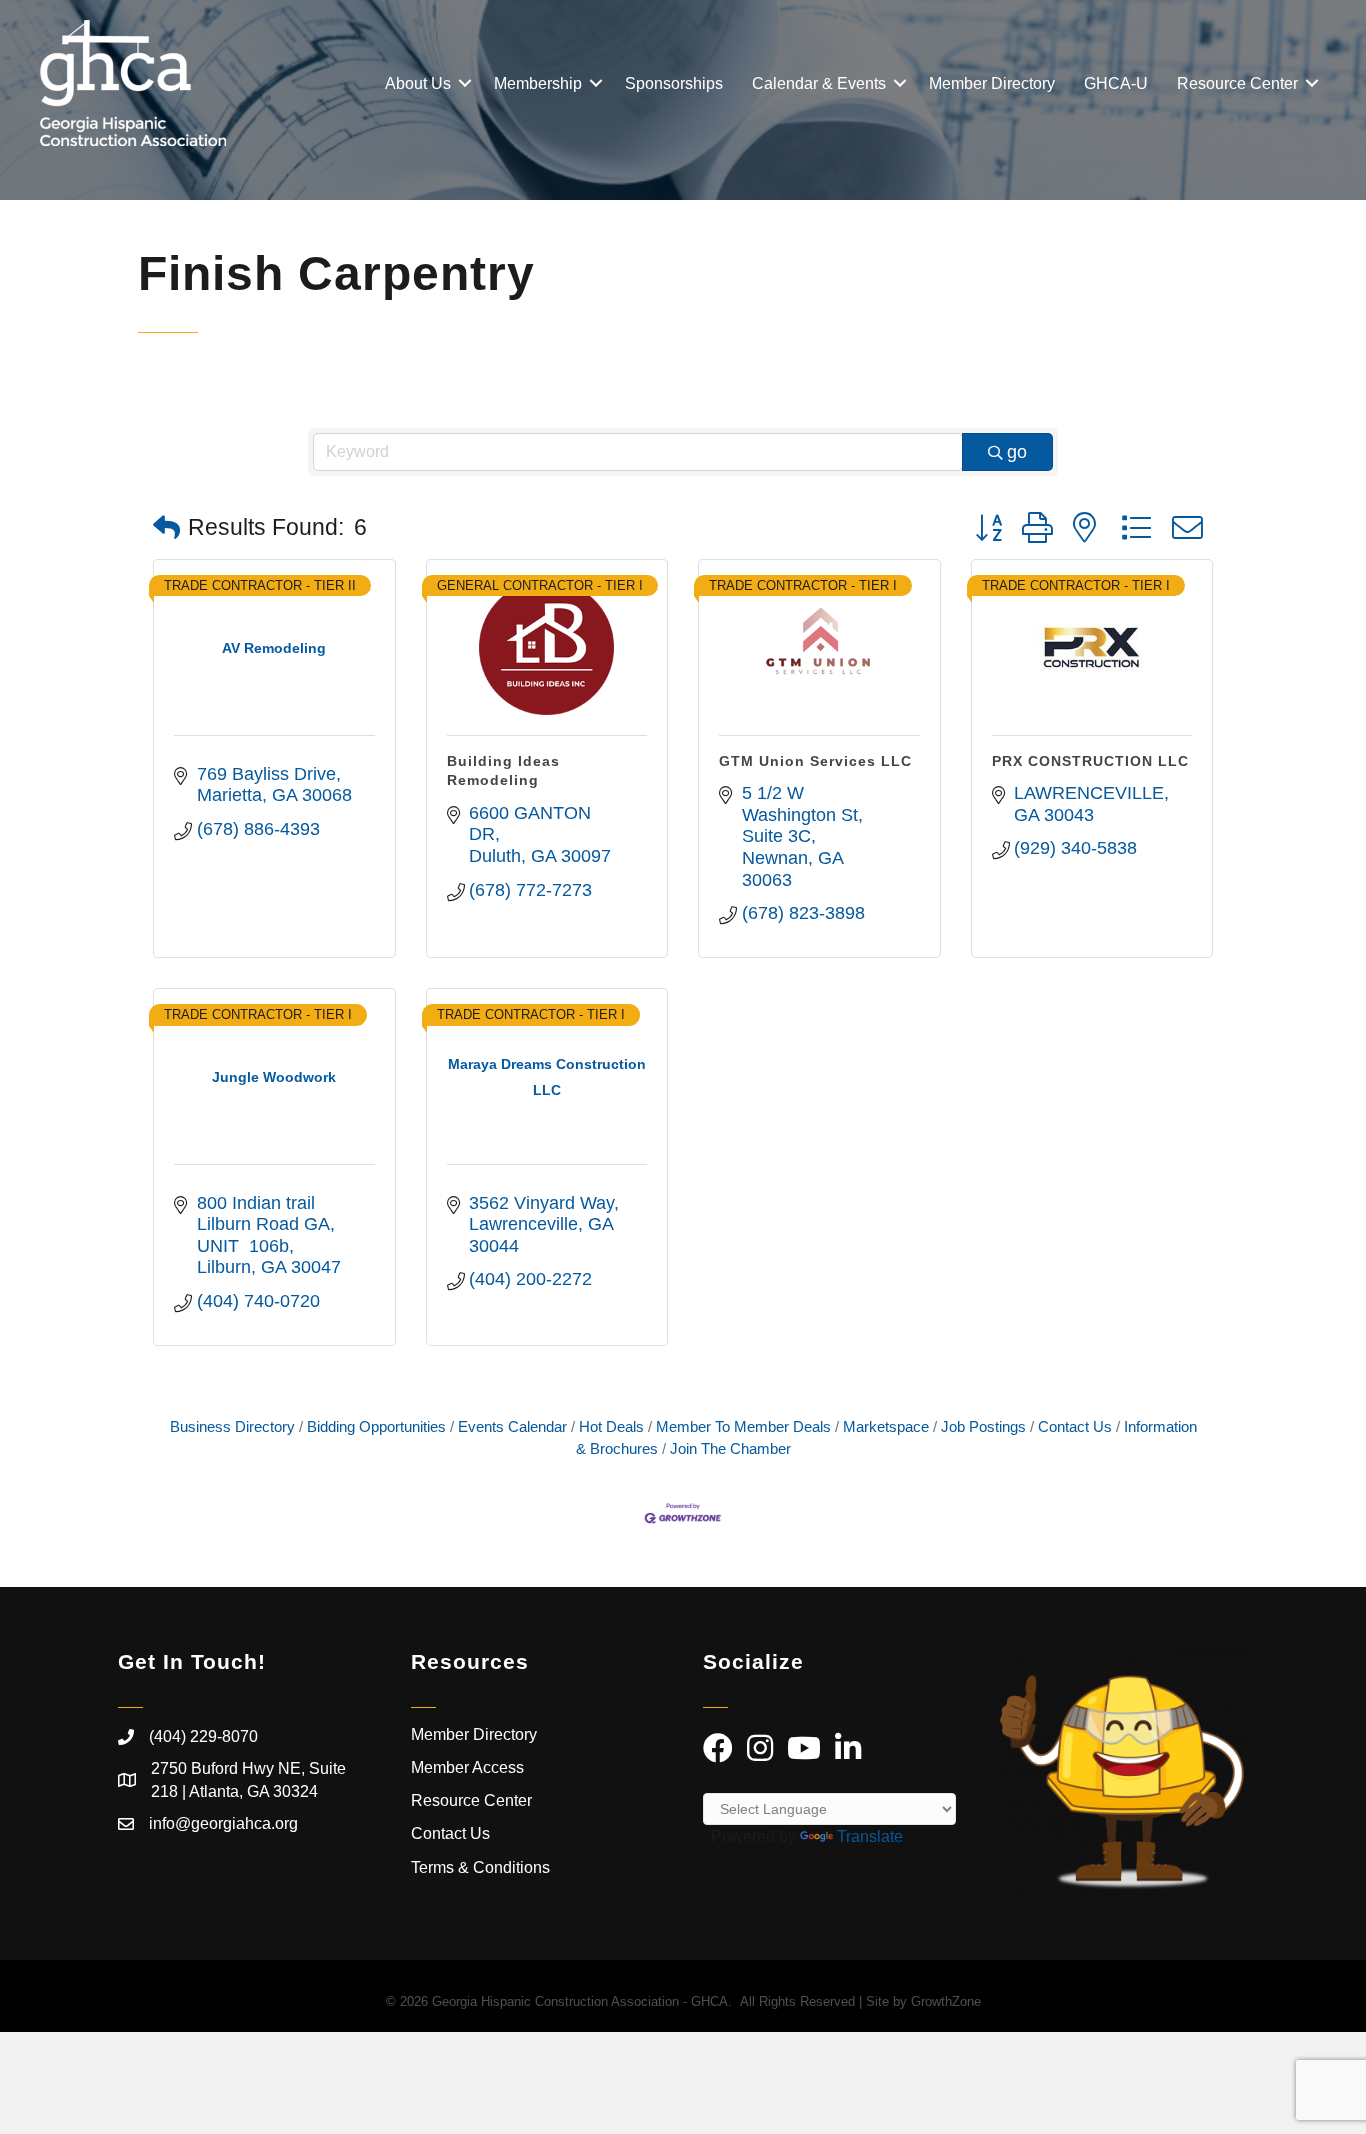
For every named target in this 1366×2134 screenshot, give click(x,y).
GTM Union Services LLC (815, 761)
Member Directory (992, 83)
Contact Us (1075, 1426)
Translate (870, 1836)
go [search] (1017, 452)
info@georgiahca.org (223, 1823)
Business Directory (232, 1426)
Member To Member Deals (743, 1426)
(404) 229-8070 (203, 1736)
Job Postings (983, 1426)
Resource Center (1237, 83)
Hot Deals (611, 1426)
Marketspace (886, 1426)
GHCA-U (1116, 83)
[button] (166, 528)
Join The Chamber (730, 1448)
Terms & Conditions (482, 1867)
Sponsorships (674, 83)
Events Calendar (512, 1426)
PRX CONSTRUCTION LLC (1090, 761)
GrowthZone (946, 2001)
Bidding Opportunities (376, 1426)
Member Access (467, 1767)
